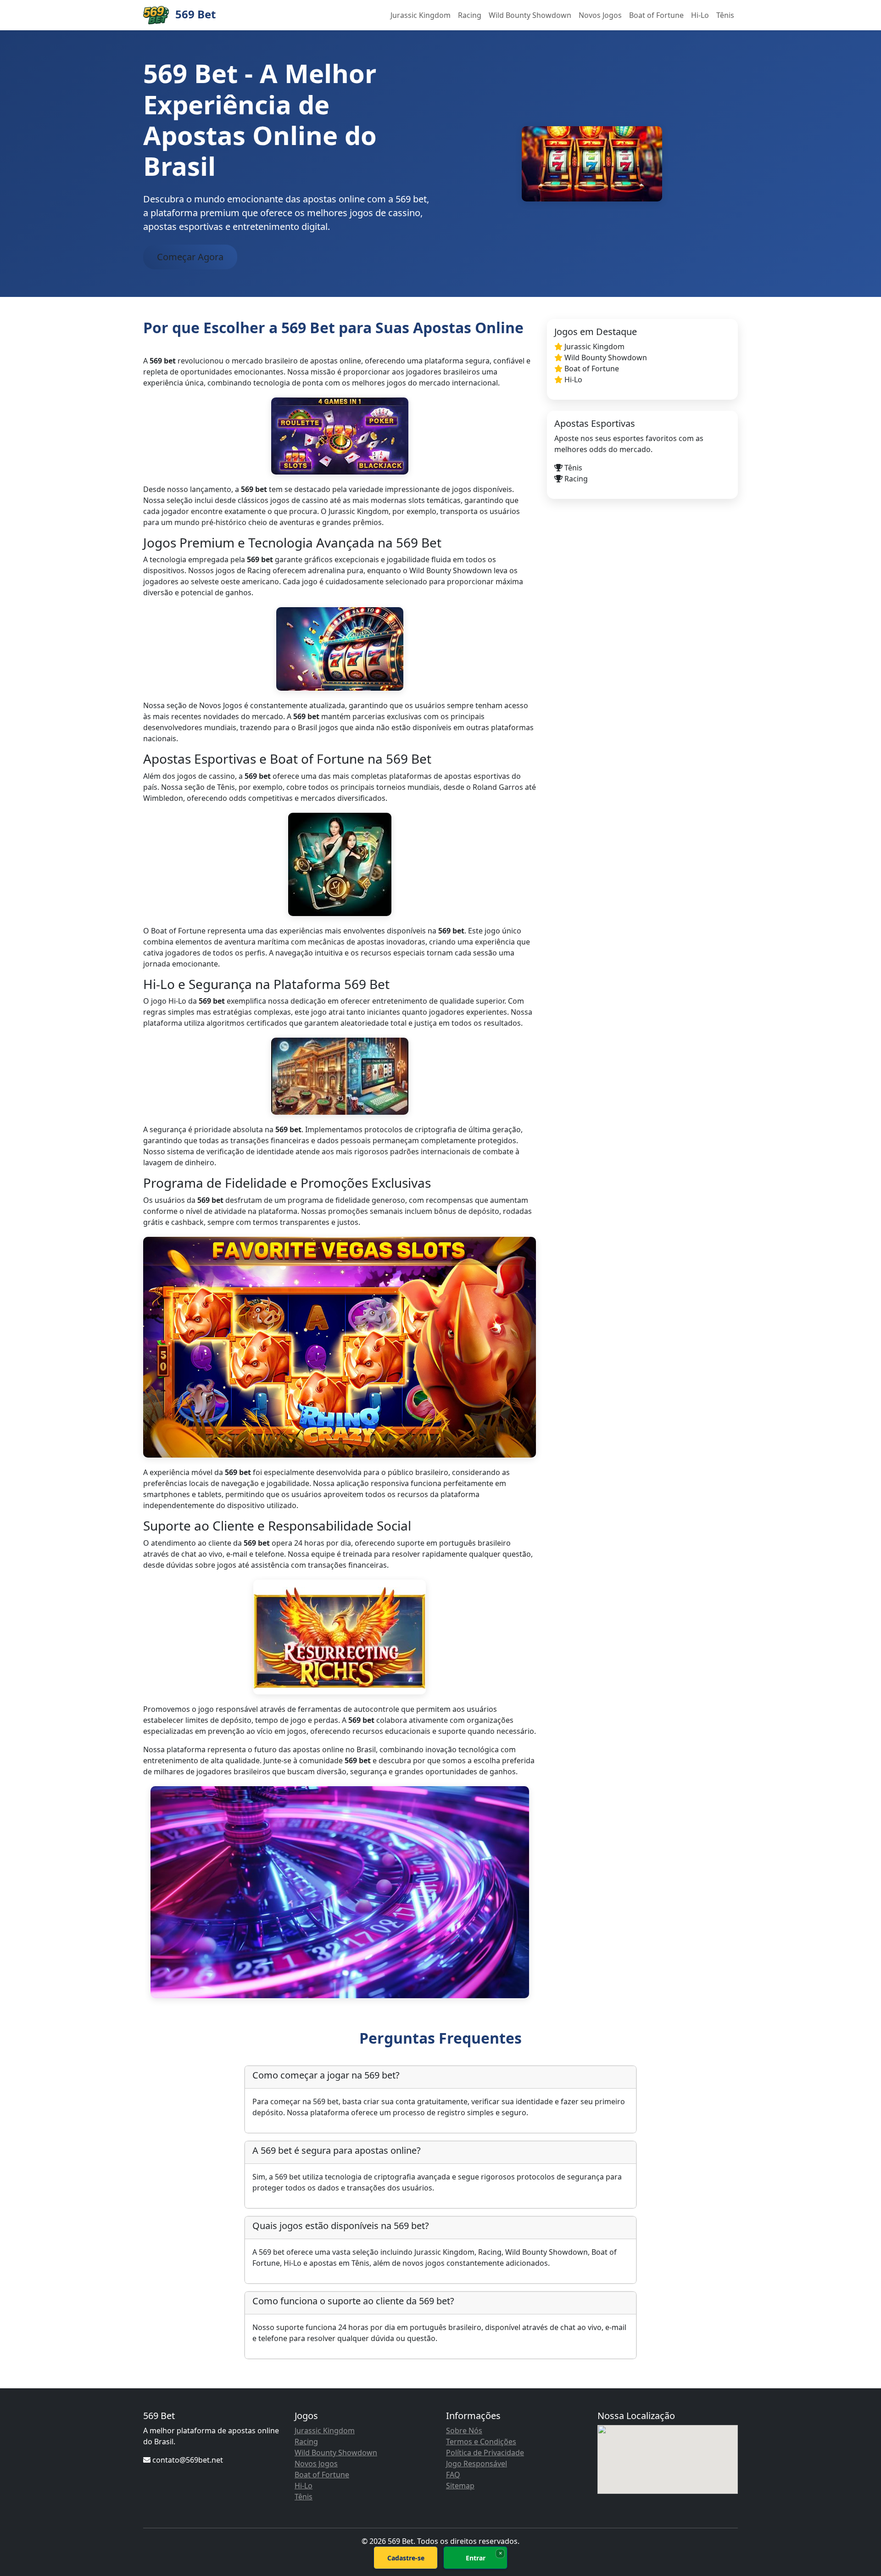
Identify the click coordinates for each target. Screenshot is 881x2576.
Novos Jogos (600, 15)
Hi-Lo (700, 15)
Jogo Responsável (477, 2464)
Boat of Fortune (656, 15)
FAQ (453, 2475)
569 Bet (194, 14)
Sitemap (460, 2486)
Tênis (725, 15)
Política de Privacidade (485, 2453)
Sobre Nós (464, 2431)
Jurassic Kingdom (421, 15)
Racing (470, 15)
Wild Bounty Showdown (530, 15)
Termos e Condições (481, 2442)
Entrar (476, 2558)
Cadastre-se (406, 2558)
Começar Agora (190, 257)
